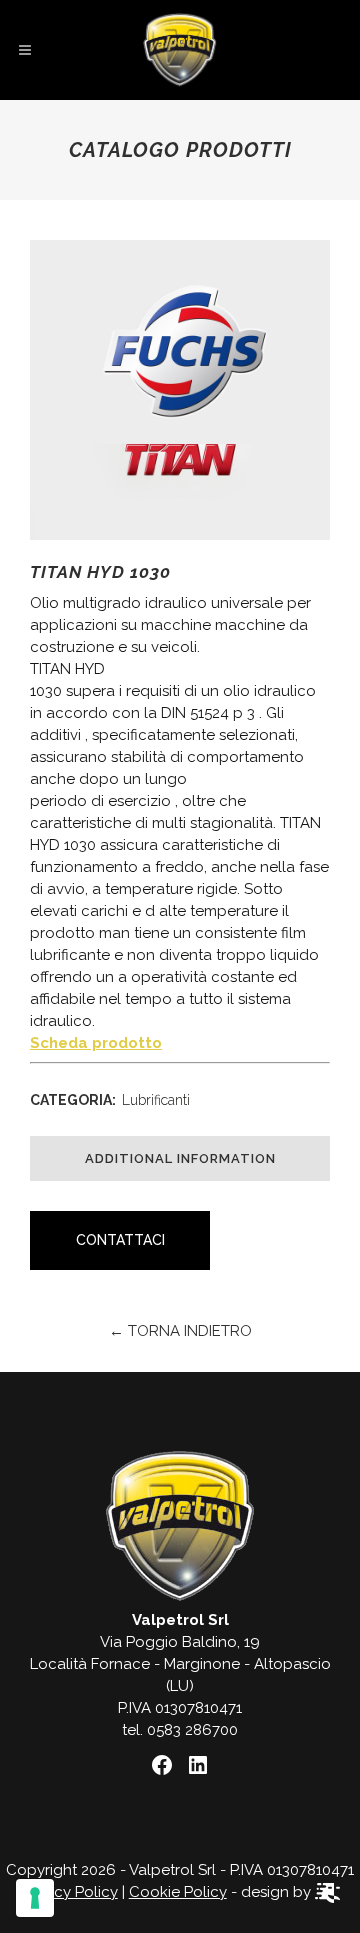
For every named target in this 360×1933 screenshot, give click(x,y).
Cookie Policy (178, 1892)
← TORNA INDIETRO (180, 1331)
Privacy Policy (69, 1892)
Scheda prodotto (96, 1043)
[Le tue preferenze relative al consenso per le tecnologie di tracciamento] (35, 1898)
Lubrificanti (156, 1100)
